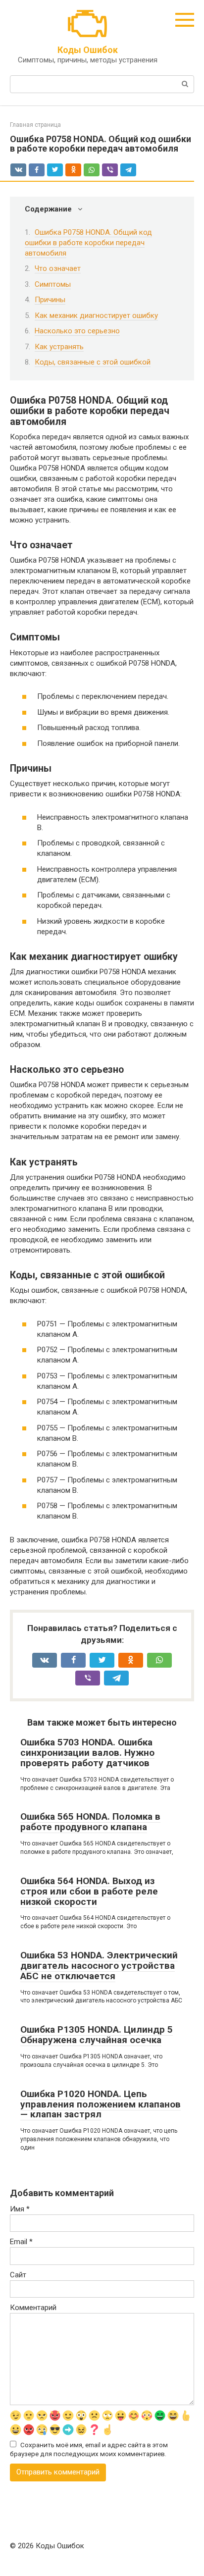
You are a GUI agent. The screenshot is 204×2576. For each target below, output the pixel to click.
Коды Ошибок (88, 50)
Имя (20, 2209)
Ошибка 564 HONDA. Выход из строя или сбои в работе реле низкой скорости (89, 1891)
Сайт (18, 2275)
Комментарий (33, 2308)
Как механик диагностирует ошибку (96, 315)
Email (21, 2242)
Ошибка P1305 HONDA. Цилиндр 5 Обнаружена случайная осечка (97, 2035)
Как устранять (59, 347)
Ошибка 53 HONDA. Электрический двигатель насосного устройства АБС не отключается (99, 1966)
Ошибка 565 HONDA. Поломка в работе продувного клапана (90, 1822)
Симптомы (53, 284)
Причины (50, 300)
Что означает (58, 268)
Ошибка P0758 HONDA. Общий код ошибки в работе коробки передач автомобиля (88, 243)
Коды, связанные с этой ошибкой (93, 362)
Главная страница (35, 125)
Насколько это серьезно (77, 331)
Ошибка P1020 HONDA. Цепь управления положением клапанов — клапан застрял (101, 2104)
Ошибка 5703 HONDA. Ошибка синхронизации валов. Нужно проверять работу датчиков (87, 1753)
